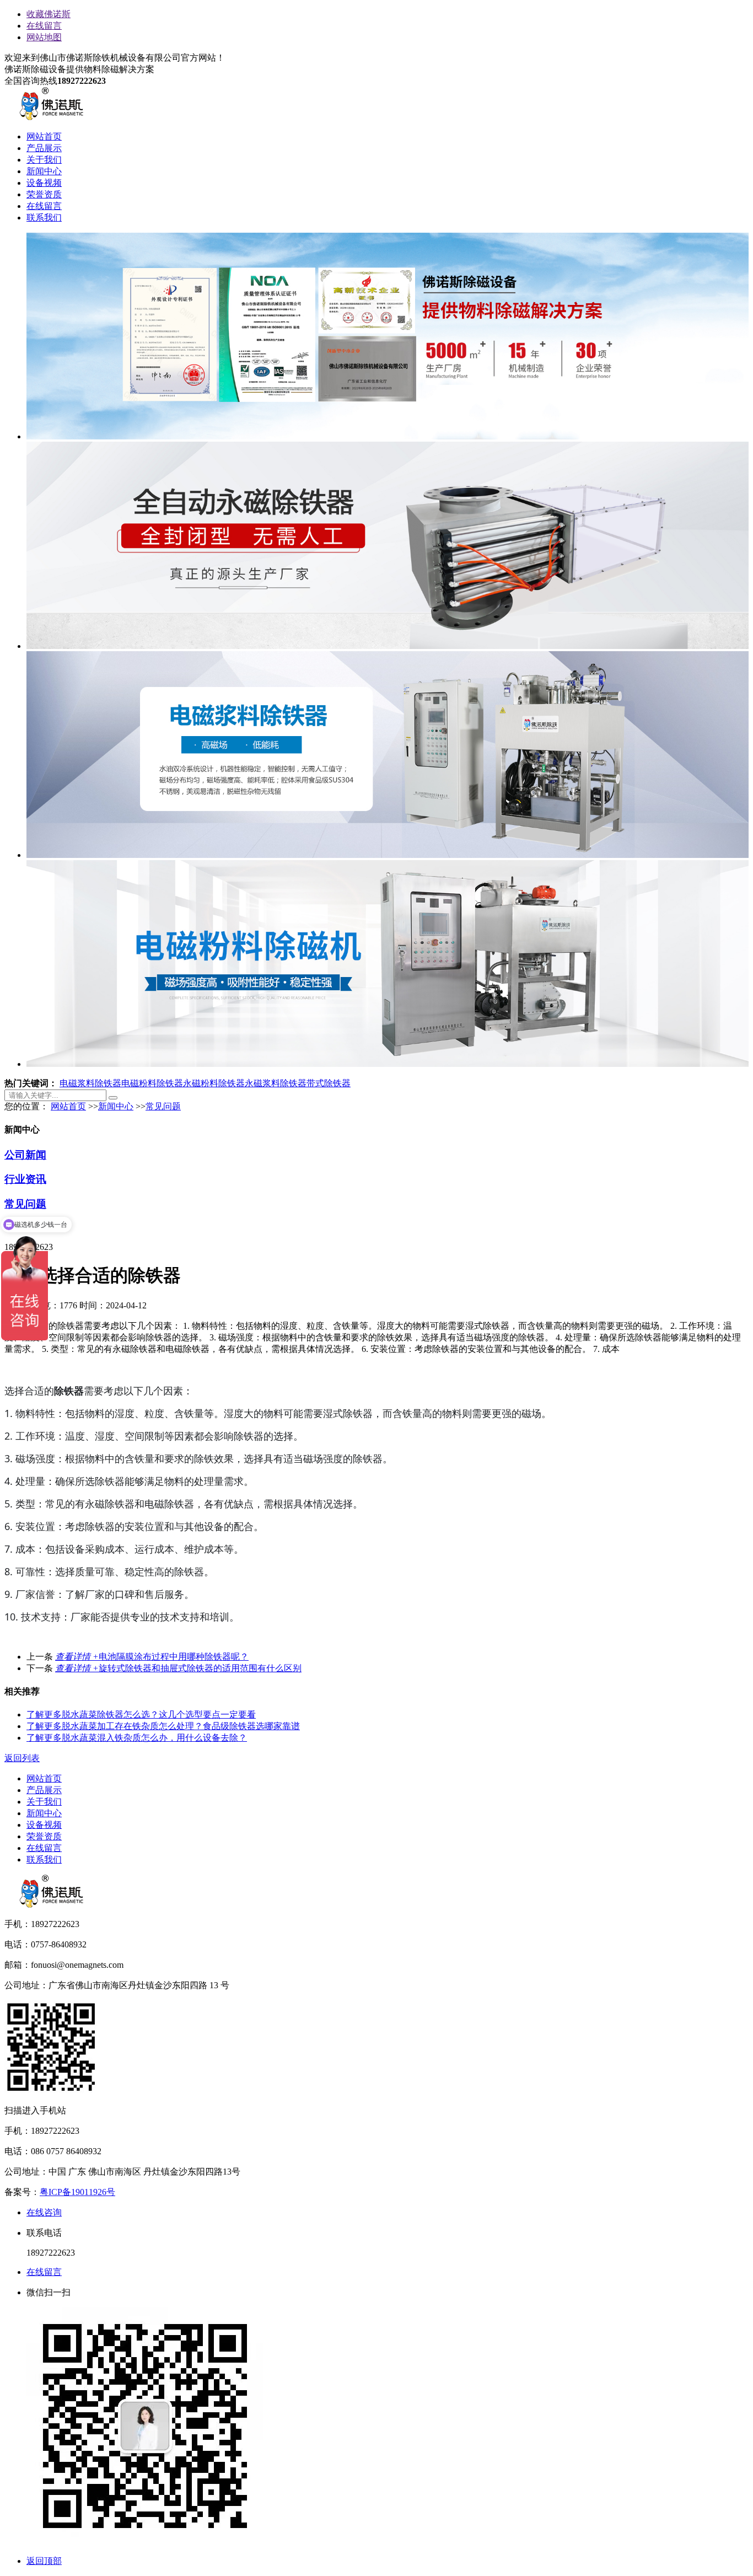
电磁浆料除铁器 (90, 1083)
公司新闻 (25, 1155)
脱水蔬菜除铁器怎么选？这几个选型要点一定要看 (141, 1714)
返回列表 (22, 1758)
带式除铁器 (329, 1083)
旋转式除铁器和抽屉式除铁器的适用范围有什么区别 (178, 1668)
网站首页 (44, 136)
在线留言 (44, 26)
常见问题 (163, 1106)
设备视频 (44, 183)
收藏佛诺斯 (49, 14)
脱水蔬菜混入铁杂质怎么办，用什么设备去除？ (137, 1738)
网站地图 (44, 37)
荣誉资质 (44, 194)
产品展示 (44, 148)
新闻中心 (44, 171)
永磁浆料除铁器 (276, 1083)
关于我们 (44, 160)
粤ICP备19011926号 (77, 2192)
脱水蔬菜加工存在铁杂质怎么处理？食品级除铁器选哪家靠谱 (163, 1726)
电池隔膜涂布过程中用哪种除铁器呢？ (152, 1657)
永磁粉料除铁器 (214, 1083)
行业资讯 (25, 1179)
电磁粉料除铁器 (152, 1083)
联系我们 (44, 218)
